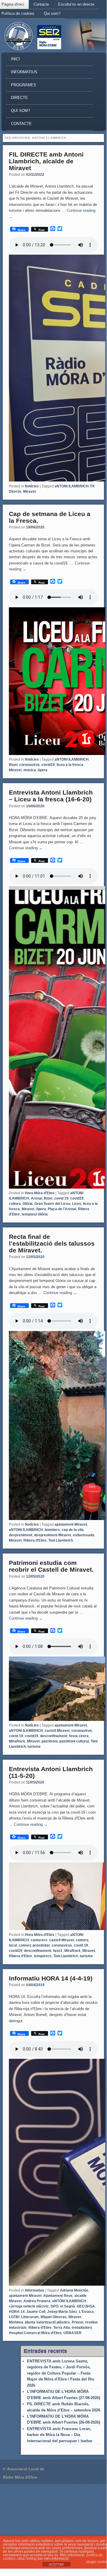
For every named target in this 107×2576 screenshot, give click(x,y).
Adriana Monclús (74, 2290)
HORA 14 (17, 2312)
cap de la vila (73, 1530)
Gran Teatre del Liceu (52, 1204)
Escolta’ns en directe (76, 4)
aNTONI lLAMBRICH (72, 486)
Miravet (29, 492)
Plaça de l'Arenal (62, 1209)
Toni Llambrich (61, 1540)
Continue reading (26, 848)
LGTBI (14, 2317)
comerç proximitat (34, 1945)
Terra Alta (62, 2328)
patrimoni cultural (74, 1741)
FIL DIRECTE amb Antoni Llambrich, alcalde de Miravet (46, 161)
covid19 (48, 765)
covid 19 (61, 1198)
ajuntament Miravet (71, 1524)
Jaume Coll (36, 2312)
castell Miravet (57, 1731)
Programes (24, 85)
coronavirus (29, 765)
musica (30, 770)
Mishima (16, 2322)
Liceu (77, 1204)
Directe (19, 98)
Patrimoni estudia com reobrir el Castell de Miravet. (51, 1566)
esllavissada (84, 1535)
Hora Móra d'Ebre (40, 1193)
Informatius (24, 72)
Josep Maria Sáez (62, 2312)
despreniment (21, 1535)
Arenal (36, 1198)
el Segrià (68, 2306)
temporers (43, 1956)
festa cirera (79, 1736)
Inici (15, 59)
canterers (39, 1940)
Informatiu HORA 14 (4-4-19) (51, 1978)
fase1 (58, 1951)
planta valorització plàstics (47, 2322)
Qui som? (52, 13)
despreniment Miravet (53, 1535)
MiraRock (17, 1741)
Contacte (41, 4)
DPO (55, 2306)
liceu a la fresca (70, 765)
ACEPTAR (56, 2564)
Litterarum (30, 2317)
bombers (52, 1530)
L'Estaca (86, 2312)
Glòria (28, 1204)
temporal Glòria (35, 1214)
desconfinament (54, 1736)
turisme (34, 1747)
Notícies (32, 486)
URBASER (72, 2333)
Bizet (13, 765)
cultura (15, 1204)
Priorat (78, 2322)
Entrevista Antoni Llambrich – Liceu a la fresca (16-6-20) (51, 796)
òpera (43, 770)
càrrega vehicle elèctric (29, 2306)
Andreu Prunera (37, 2301)
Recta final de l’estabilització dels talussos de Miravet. (52, 1243)
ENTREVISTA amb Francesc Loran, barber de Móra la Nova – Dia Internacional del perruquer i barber (60, 2435)
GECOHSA (86, 2306)
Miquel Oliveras (54, 2317)
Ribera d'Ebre (35, 1540)
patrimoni (49, 1741)
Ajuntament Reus (58, 2296)
